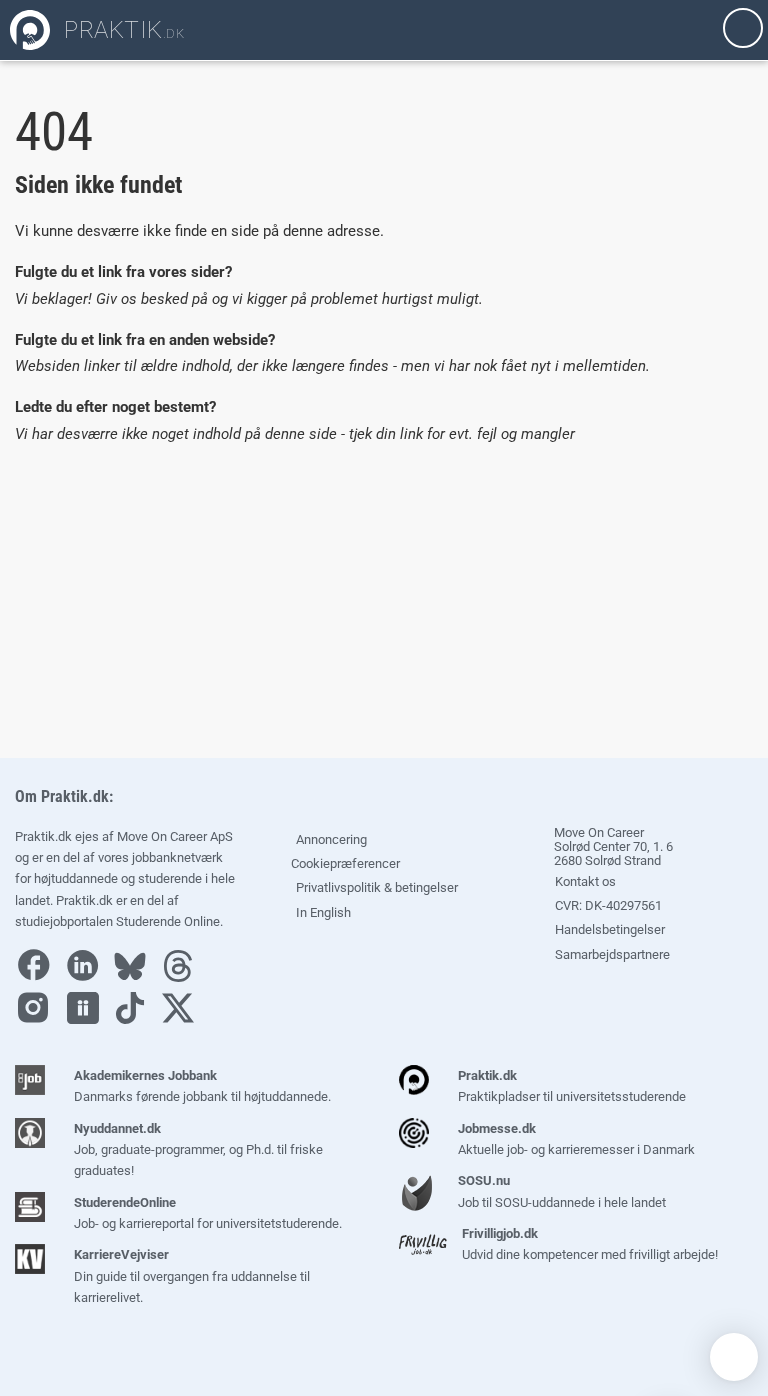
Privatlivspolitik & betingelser (377, 887)
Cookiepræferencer (344, 863)
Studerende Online (168, 921)
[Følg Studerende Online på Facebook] (38, 977)
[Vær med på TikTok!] (135, 1019)
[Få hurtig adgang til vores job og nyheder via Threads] (183, 977)
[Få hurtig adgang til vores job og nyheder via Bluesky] (135, 977)
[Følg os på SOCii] (88, 1019)
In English (323, 912)
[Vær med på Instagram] (38, 1019)
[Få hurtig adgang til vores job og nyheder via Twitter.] (183, 1019)
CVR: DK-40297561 (607, 905)
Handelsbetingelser (608, 929)
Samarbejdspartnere (611, 954)
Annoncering (331, 839)
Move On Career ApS (175, 836)
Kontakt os (584, 881)
